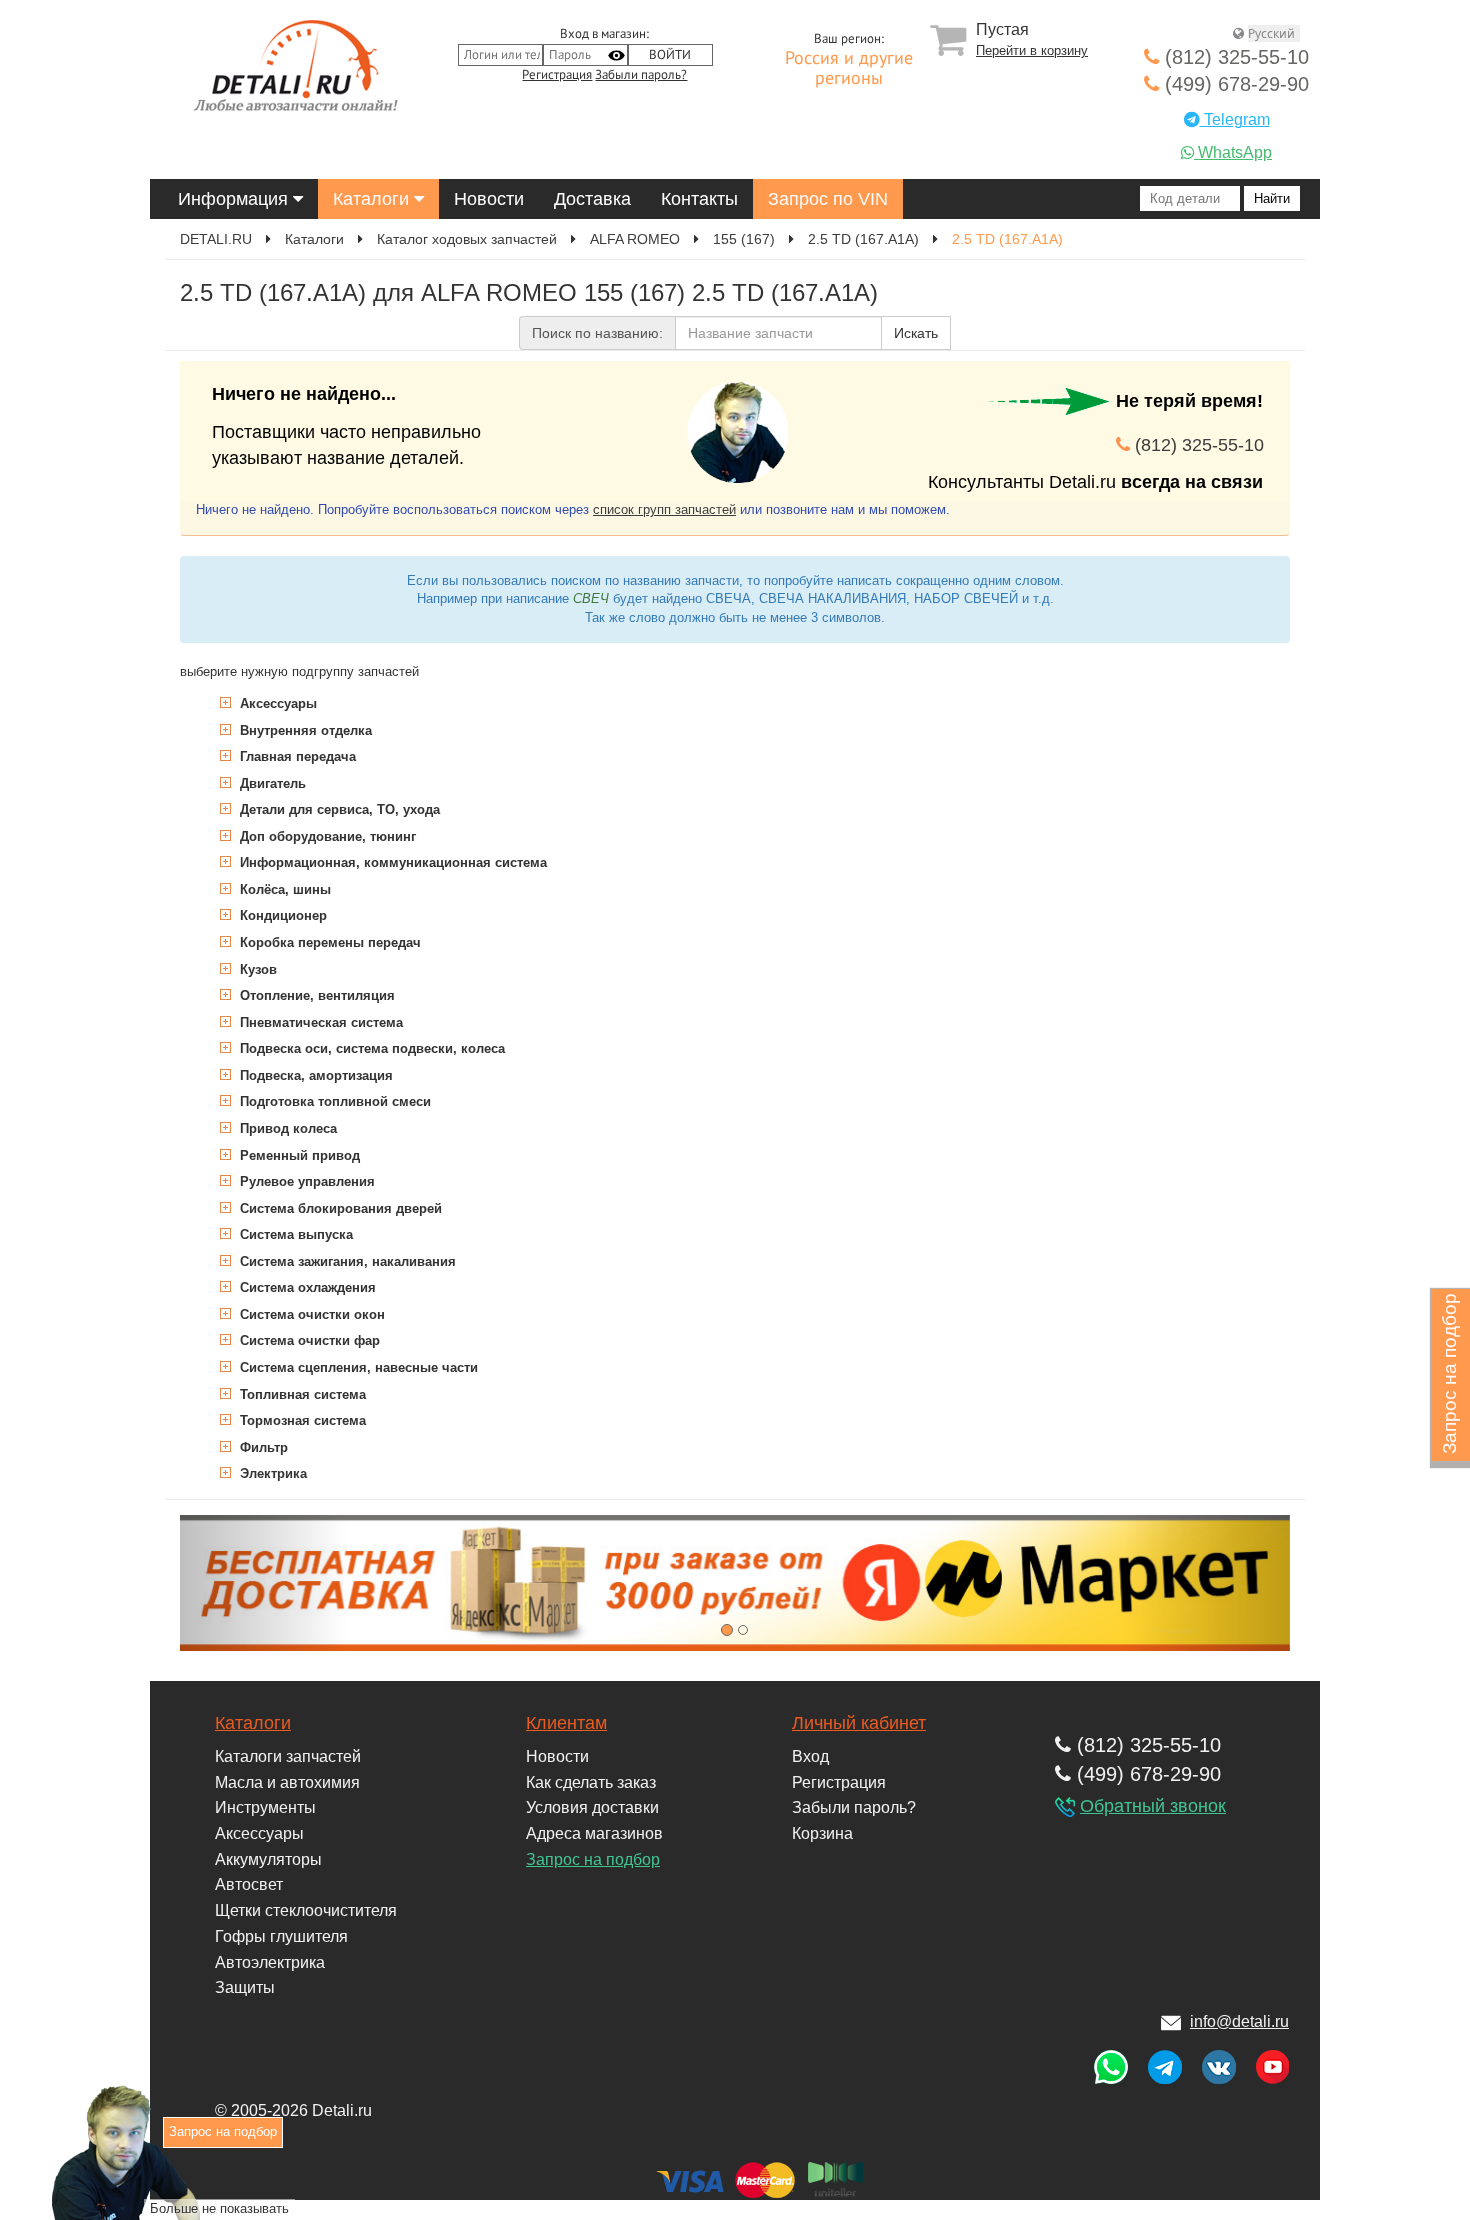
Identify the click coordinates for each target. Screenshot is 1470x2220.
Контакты (699, 199)
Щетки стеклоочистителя (306, 1910)
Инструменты (265, 1807)
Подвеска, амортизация (314, 1075)
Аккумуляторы (268, 1859)
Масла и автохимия (287, 1782)
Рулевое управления (305, 1181)
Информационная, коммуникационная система (391, 862)
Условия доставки (592, 1807)
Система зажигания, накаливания (346, 1261)
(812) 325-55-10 (1234, 57)
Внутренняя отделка (304, 730)
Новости (489, 199)
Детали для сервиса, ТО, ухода (338, 809)
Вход (810, 1756)
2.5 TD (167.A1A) (863, 239)
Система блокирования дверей (339, 1208)
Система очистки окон (310, 1314)
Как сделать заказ (591, 1782)
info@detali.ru (1239, 2021)
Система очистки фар (308, 1340)
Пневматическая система (319, 1022)
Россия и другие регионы (849, 69)
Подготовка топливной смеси (333, 1101)
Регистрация (557, 75)
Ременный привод (298, 1155)
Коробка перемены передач (328, 942)
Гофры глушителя (281, 1936)
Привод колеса (286, 1128)
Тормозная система (301, 1420)
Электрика (271, 1473)
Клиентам (566, 1723)
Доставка (592, 199)
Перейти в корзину (1032, 50)
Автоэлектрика (270, 1962)
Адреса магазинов (594, 1833)
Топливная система (301, 1394)
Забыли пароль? (641, 75)
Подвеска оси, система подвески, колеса (370, 1048)
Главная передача (296, 756)
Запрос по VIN (828, 199)
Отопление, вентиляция (315, 995)
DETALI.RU (216, 239)
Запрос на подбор (593, 1859)
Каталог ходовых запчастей (467, 239)
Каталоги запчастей (288, 1756)
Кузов (256, 969)
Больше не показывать (219, 2208)
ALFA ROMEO (635, 239)
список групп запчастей (664, 509)
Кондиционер (281, 915)
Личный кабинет (859, 1723)
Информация (235, 199)
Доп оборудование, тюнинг (326, 836)
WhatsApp (1233, 152)
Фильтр (262, 1447)
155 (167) (744, 239)
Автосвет (249, 1884)
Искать (916, 333)
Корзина (822, 1833)
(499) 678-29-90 (1234, 84)
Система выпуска (294, 1234)
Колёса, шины (283, 889)
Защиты (245, 1987)
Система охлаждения (306, 1287)
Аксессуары (276, 703)
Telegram (1235, 119)
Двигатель (271, 783)
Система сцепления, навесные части (357, 1367)
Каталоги (373, 199)
